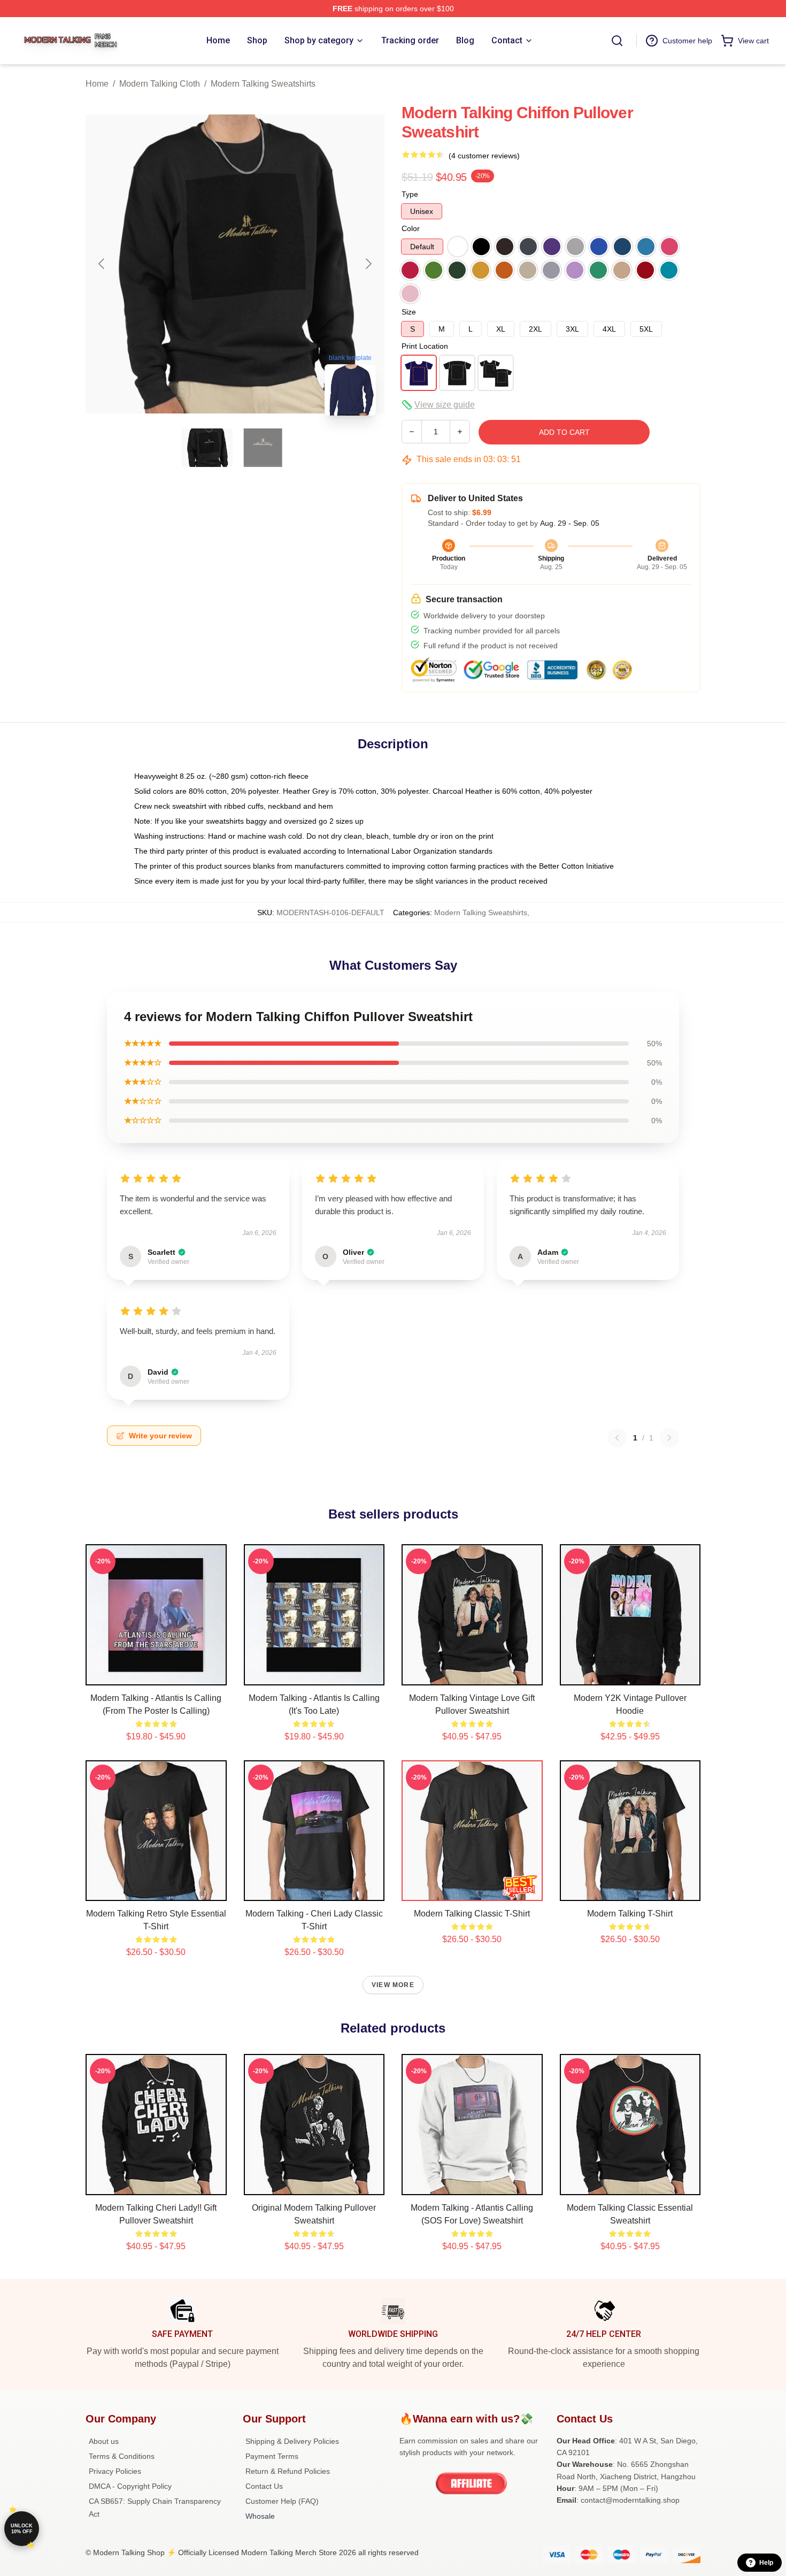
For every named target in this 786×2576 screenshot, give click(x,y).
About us (104, 2441)
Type (410, 194)
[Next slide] (368, 264)
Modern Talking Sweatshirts (263, 84)
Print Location (425, 346)
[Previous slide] (102, 264)
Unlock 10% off (22, 2529)
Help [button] (766, 2563)
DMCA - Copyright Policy (130, 2486)
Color (411, 228)
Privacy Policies (115, 2471)
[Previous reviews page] (617, 1438)
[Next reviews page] (669, 1438)
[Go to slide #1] (207, 448)
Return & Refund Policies (288, 2471)
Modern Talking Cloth (160, 84)
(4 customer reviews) (484, 156)
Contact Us (264, 2486)
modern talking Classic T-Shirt (472, 1914)
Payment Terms (272, 2456)
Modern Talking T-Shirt (630, 1914)
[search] (617, 41)
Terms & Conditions (122, 2456)
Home (97, 84)
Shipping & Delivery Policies (292, 2441)
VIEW (156, 1675)
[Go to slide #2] (263, 448)
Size (409, 312)
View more (393, 1985)
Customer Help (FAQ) (282, 2501)
